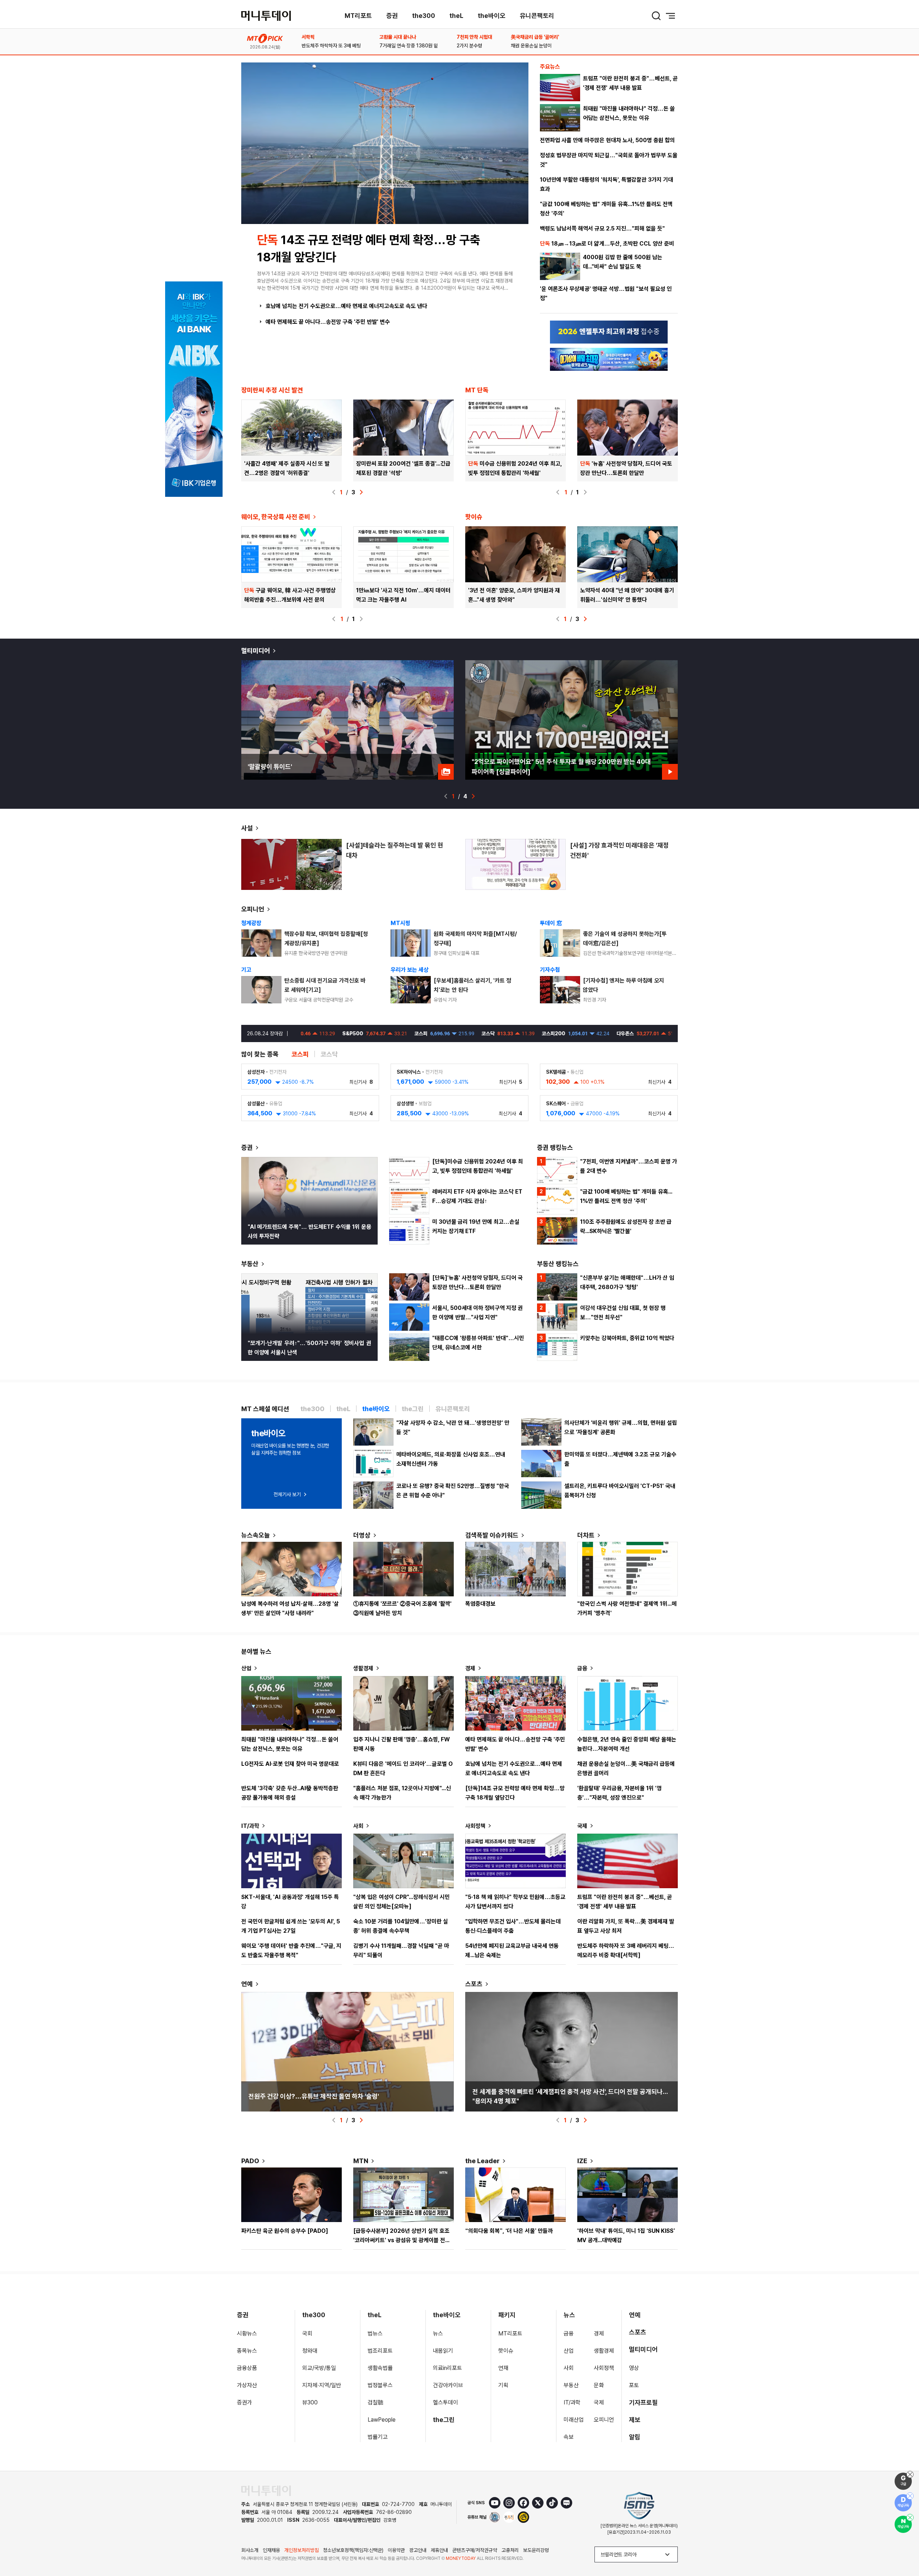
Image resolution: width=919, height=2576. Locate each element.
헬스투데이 (445, 2402)
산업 (246, 1668)
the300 (424, 16)
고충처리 (510, 2550)
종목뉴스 (247, 2351)
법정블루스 (380, 2385)
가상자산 (247, 2385)
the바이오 (492, 16)
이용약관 (396, 2550)
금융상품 (247, 2368)
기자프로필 (643, 2402)
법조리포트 (380, 2351)
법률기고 (378, 2437)
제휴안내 (439, 2550)
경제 (470, 1668)
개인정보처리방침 (302, 2550)
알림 (635, 2437)
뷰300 (310, 2402)
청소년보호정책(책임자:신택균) (353, 2550)
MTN (361, 2161)
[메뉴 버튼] (671, 16)
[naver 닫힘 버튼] (910, 2517)
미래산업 (574, 2420)
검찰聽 (375, 2402)
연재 (503, 2368)
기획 (503, 2385)
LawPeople (382, 2420)
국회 (307, 2334)
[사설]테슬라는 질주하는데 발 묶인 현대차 (395, 850)
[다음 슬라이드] (361, 492)
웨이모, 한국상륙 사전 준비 (276, 517)
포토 (634, 2385)
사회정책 (475, 1826)
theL (456, 16)
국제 (582, 1826)
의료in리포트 (447, 2368)
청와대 (310, 2351)
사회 (358, 1826)
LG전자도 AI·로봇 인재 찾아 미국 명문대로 (290, 1764)
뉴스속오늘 (256, 1535)
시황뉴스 (247, 2334)
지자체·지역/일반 (322, 2385)
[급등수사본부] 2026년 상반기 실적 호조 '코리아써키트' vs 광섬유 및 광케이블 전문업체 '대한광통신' (402, 2240)
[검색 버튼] (656, 16)
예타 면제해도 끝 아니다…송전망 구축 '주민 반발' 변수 (328, 322)
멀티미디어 (256, 651)
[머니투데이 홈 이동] (266, 2491)
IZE (582, 2161)
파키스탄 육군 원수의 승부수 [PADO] (285, 2231)
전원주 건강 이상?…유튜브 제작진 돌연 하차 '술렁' (314, 2096)
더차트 (586, 1535)
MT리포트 (358, 16)
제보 (635, 2420)
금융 (582, 1668)
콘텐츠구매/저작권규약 (475, 2550)
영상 (634, 2368)
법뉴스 (375, 2334)
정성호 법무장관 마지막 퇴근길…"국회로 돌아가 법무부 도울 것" (609, 160)
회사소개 (250, 2550)
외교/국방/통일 (319, 2368)
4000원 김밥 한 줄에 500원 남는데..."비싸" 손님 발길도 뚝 (623, 262)
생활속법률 (380, 2368)
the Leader (482, 2161)
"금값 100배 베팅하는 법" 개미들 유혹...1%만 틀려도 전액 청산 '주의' (606, 209)
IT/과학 (250, 1826)
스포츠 (474, 1984)
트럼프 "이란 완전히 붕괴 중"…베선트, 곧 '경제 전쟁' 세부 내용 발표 (630, 83)
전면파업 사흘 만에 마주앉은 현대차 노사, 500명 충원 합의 (607, 140)
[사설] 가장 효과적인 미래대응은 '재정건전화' (619, 850)
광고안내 (418, 2550)
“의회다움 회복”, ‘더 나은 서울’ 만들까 (509, 2231)
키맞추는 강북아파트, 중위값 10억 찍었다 (627, 1338)
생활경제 (363, 1668)
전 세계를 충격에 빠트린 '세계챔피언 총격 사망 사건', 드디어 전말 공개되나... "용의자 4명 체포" (570, 2096)
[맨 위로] (903, 2546)
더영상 (362, 1535)
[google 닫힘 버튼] (910, 2474)
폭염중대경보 (480, 1604)
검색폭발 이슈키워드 (492, 1535)
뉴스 (438, 2334)
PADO (250, 2161)
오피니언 (253, 909)
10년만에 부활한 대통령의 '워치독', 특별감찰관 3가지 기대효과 (607, 184)
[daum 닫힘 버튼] (910, 2496)
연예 (247, 1984)
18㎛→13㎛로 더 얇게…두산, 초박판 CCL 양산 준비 (607, 244)
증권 (392, 16)
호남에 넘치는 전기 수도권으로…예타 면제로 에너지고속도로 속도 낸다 (346, 306)
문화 (599, 2385)
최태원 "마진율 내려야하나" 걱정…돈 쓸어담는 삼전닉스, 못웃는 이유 (629, 113)
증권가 (244, 2402)
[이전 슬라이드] (334, 492)
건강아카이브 (448, 2385)
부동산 (250, 1264)
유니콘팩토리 (537, 16)
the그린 (444, 2420)
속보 (569, 2437)
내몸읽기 (443, 2351)
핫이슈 (506, 2351)
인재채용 (271, 2550)
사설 (247, 828)
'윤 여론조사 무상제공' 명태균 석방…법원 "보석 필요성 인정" (606, 293)
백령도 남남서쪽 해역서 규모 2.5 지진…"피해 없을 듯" (602, 228)
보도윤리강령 (536, 2550)
